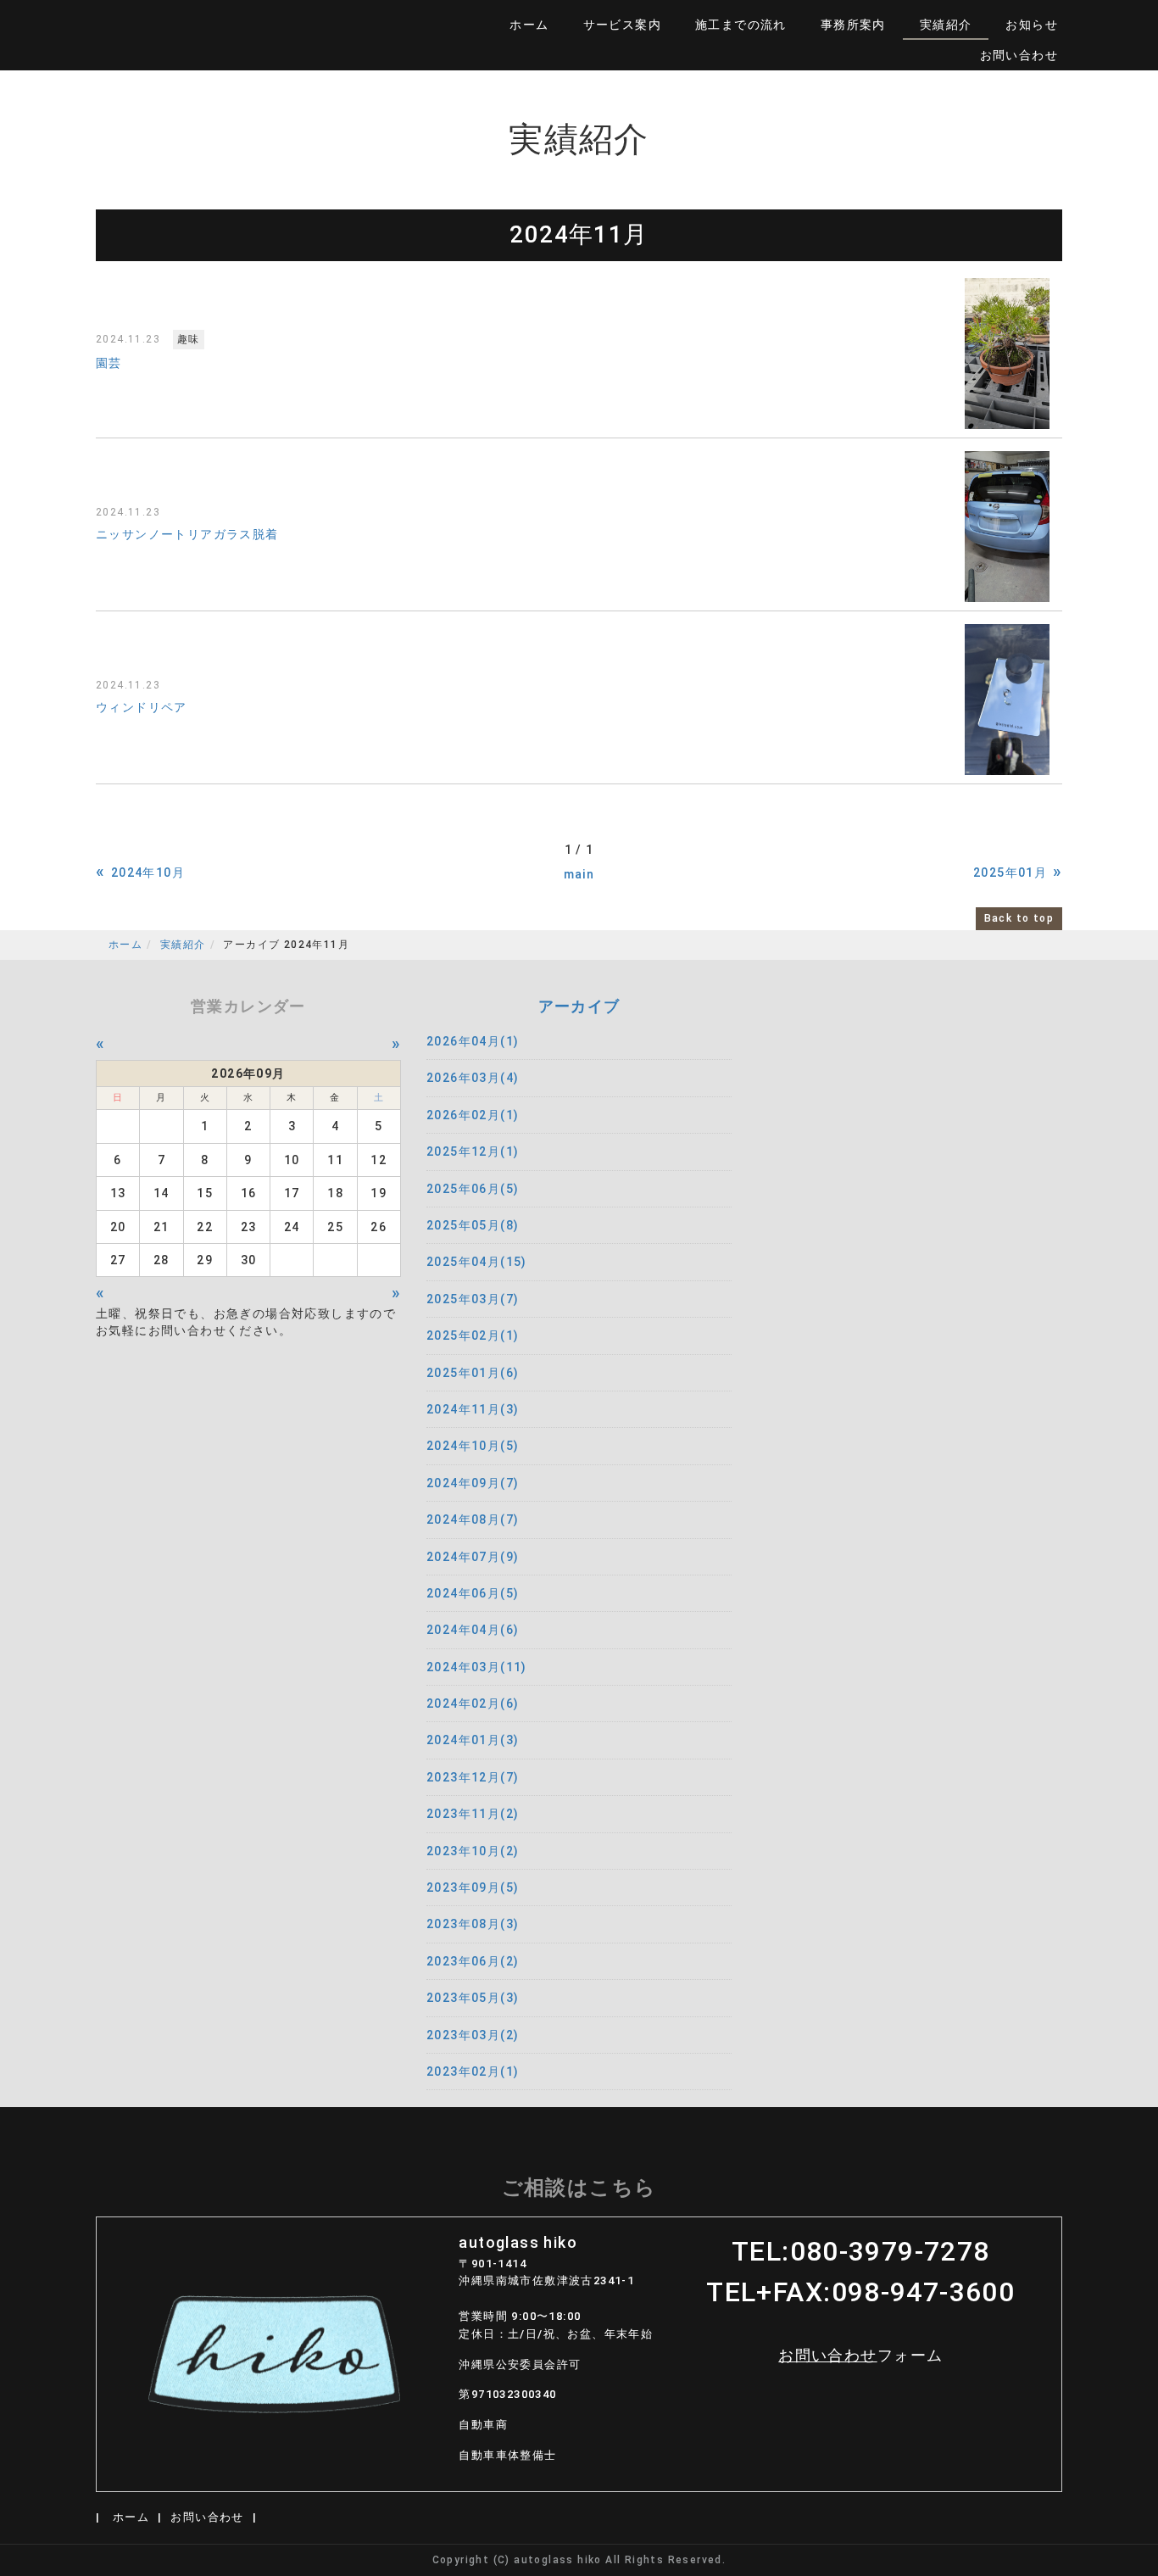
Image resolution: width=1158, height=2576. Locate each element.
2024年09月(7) (473, 1483)
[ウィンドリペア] (1007, 700)
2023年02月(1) (473, 2071)
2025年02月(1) (473, 1335)
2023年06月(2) (473, 1961)
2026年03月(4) (473, 1078)
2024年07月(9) (473, 1557)
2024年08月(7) (473, 1519)
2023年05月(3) (473, 1998)
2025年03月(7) (473, 1299)
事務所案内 (853, 25)
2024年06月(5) (473, 1593)
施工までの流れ (741, 25)
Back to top (1019, 918)
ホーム (529, 25)
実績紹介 (946, 25)
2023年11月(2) (473, 1814)
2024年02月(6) (473, 1703)
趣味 (189, 339)
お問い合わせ (1019, 55)
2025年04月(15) (477, 1262)
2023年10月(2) (473, 1851)
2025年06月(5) (473, 1189)
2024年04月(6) (473, 1630)
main (579, 874)
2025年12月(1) (473, 1151)
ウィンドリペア (142, 707)
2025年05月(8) (473, 1225)
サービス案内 (622, 25)
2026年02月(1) (473, 1115)
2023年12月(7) (473, 1777)
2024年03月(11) (477, 1667)
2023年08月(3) (473, 1924)
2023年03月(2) (473, 2035)
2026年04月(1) (473, 1041)
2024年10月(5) (473, 1446)
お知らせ (1032, 25)
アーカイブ (579, 1006)
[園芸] (1007, 354)
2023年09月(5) (473, 1887)
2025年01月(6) (473, 1373)
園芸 (109, 363)
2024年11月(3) (473, 1409)
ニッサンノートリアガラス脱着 (187, 534)
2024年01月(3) (473, 1740)
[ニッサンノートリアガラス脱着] (1007, 527)
